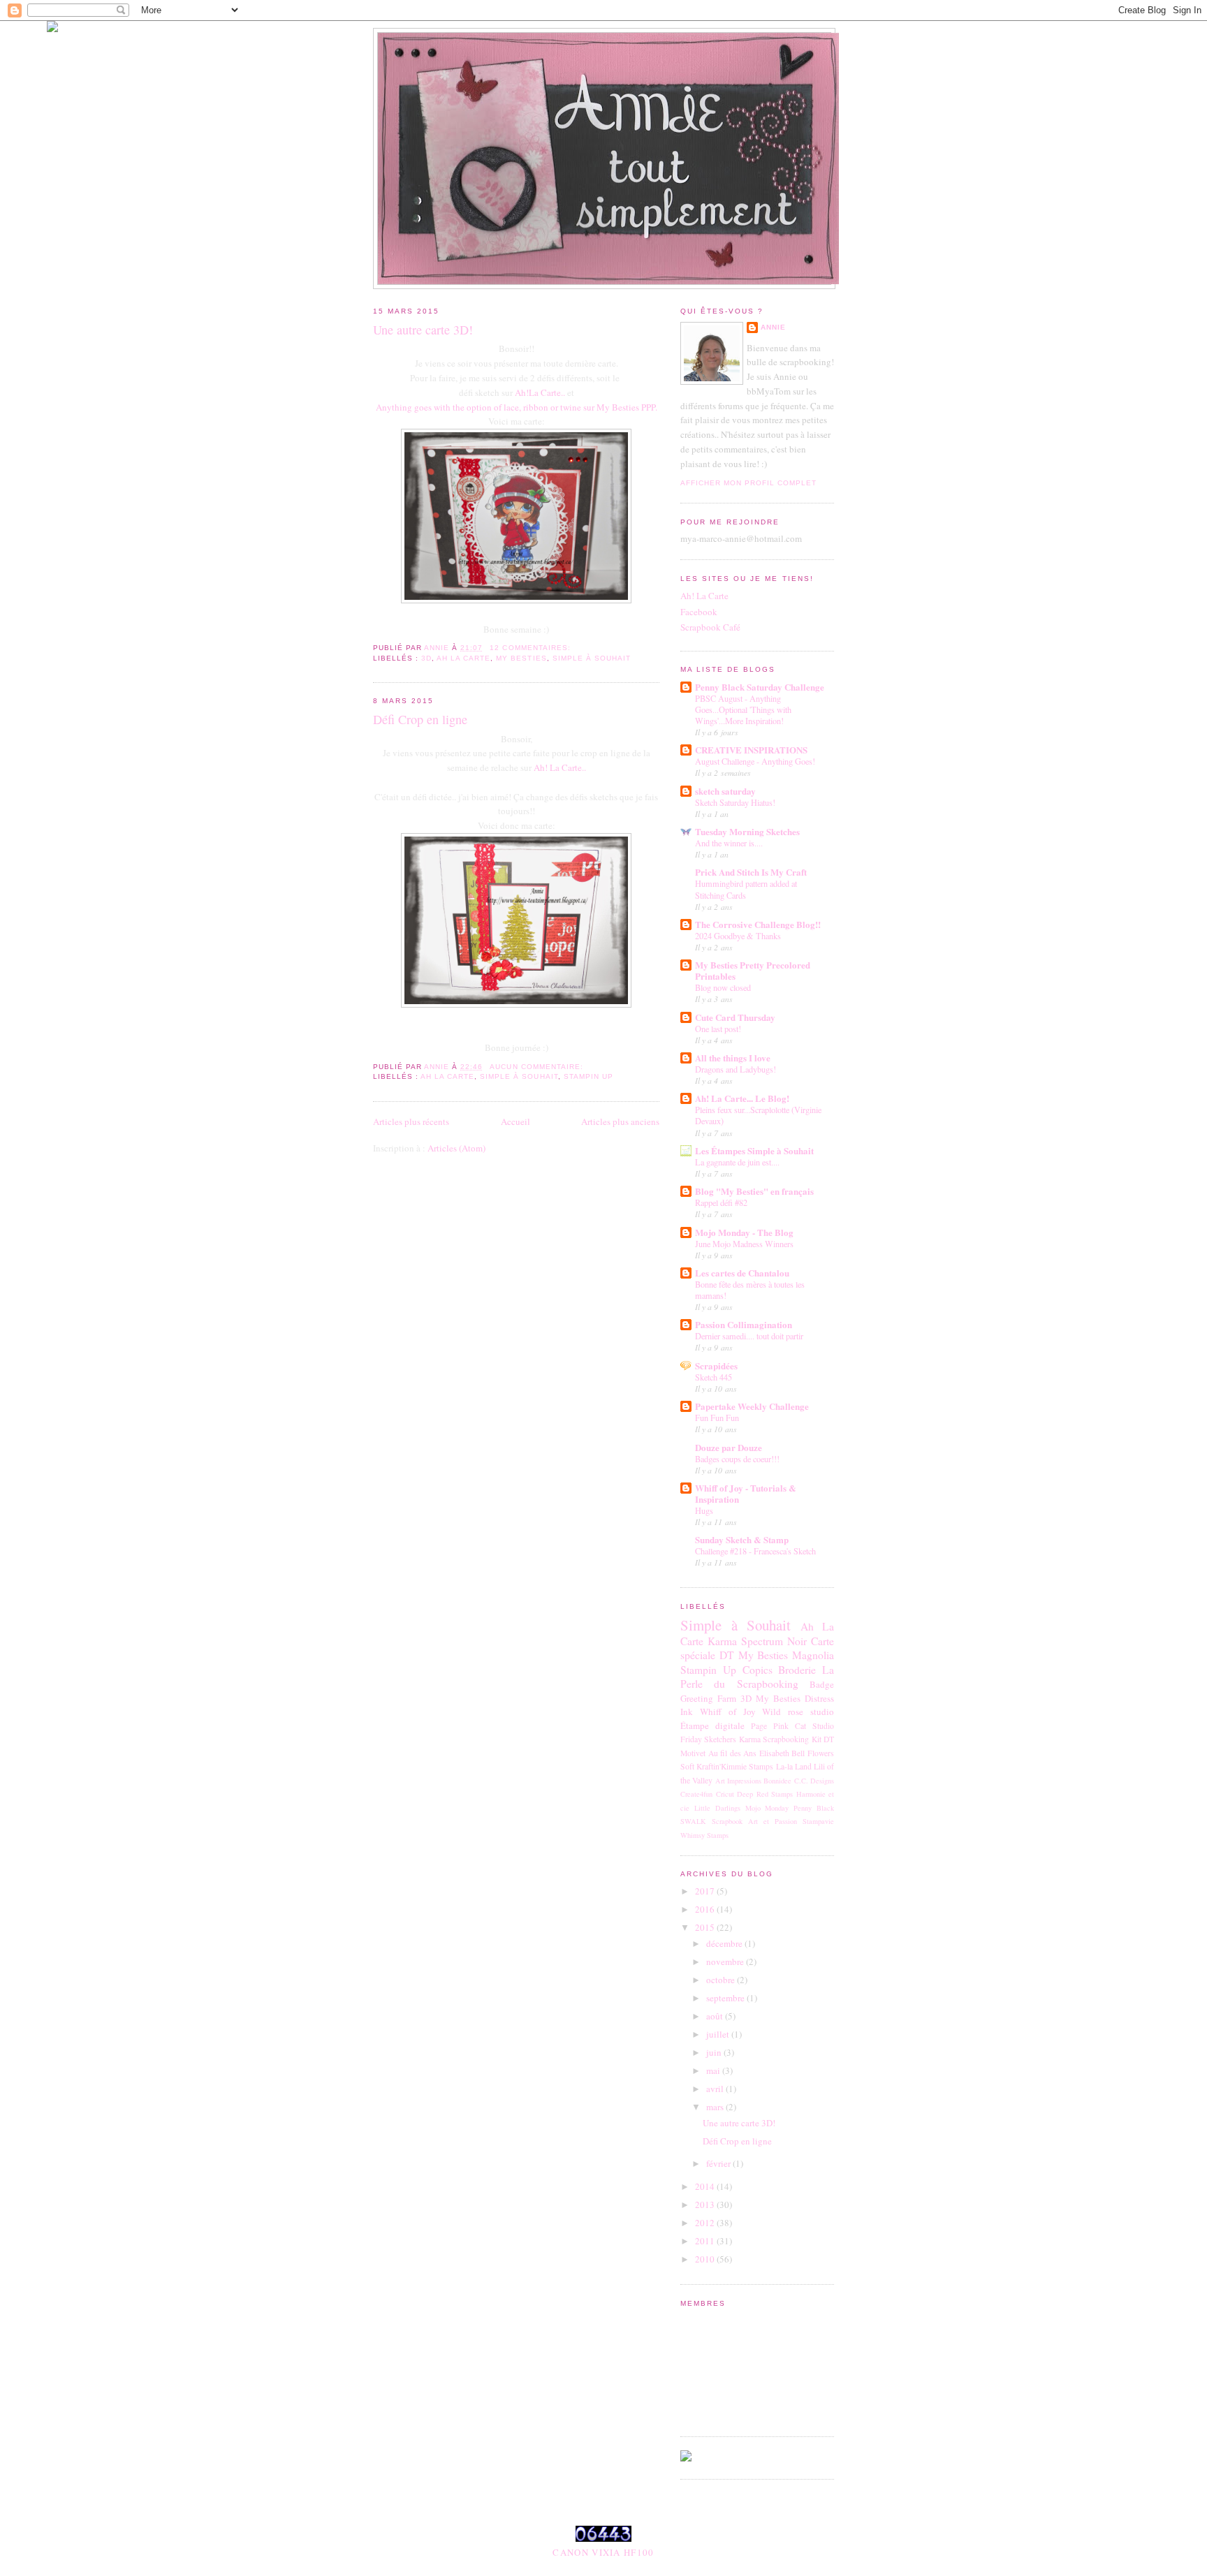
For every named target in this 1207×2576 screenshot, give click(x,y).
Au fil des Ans (733, 1753)
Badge (822, 1684)
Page (759, 1726)
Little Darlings (717, 1808)
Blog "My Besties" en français (754, 1191)
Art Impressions (738, 1781)
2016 (706, 1909)
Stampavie (818, 1821)
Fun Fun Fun (717, 1418)
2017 (706, 1891)
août (716, 2016)
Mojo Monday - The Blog (744, 1232)
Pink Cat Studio (804, 1726)
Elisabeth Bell (782, 1753)
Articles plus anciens (620, 1121)
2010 (706, 2259)
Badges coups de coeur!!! (737, 1459)
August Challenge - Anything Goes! (755, 761)
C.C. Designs (814, 1781)
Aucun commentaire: (537, 1067)
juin (715, 2052)
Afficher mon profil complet (748, 483)
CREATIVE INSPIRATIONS (751, 750)
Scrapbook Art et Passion (754, 1821)
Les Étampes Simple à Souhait (754, 1150)
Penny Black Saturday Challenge (760, 687)
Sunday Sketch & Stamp (742, 1539)
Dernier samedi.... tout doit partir (749, 1336)
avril (716, 2089)
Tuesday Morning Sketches (747, 831)
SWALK (693, 1821)
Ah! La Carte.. (560, 767)
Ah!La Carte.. (540, 392)
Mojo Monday (767, 1808)
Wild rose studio (798, 1712)
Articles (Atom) (456, 1148)
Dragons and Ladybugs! (736, 1069)
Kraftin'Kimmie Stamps (735, 1766)
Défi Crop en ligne (420, 719)
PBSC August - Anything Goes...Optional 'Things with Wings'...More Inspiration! (743, 709)
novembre (726, 1962)
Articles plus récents (411, 1121)
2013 (706, 2205)
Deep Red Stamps (765, 1794)
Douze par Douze (729, 1447)
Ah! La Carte (704, 596)
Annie (773, 327)
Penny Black (814, 1808)
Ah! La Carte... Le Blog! (742, 1098)
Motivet (693, 1753)
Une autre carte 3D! (423, 330)
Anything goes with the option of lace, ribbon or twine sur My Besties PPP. (517, 407)
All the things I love (733, 1058)
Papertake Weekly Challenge (752, 1406)
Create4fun (696, 1794)
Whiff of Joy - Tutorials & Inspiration (746, 1493)
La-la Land (794, 1766)
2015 (706, 1927)
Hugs (704, 1510)
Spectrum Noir (774, 1641)
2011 (706, 2241)
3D (426, 658)
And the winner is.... (729, 843)
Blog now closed (723, 987)
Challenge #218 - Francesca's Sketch (755, 1551)
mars (716, 2107)
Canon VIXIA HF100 (603, 2552)
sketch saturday (725, 791)
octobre (722, 1980)
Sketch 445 (714, 1377)
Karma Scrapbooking (774, 1739)
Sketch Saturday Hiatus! (735, 802)
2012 (706, 2223)
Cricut (725, 1794)
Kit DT (823, 1739)
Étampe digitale (712, 1725)
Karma (722, 1641)
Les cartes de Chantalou (742, 1273)
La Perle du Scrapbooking (757, 1677)
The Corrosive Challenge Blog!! (758, 924)
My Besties (521, 658)
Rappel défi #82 (721, 1202)
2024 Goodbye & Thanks (738, 936)
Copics (758, 1670)
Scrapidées (716, 1366)
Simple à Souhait (592, 658)
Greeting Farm (708, 1698)
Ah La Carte (463, 658)
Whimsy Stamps (704, 1835)
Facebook (699, 612)
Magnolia (813, 1655)
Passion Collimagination (744, 1324)
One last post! (718, 1029)
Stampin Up (588, 1076)
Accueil (515, 1121)
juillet (719, 2034)
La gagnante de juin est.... (737, 1162)
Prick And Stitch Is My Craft (751, 872)
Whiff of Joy (728, 1712)
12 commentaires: (531, 648)
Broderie (797, 1670)
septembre (726, 1998)
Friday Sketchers (708, 1739)
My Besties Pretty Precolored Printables (753, 970)
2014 (706, 2186)
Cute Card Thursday (735, 1017)
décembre (725, 1943)
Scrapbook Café (710, 627)
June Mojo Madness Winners (744, 1244)
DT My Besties (754, 1655)
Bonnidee (777, 1781)
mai (714, 2070)
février (719, 2163)
